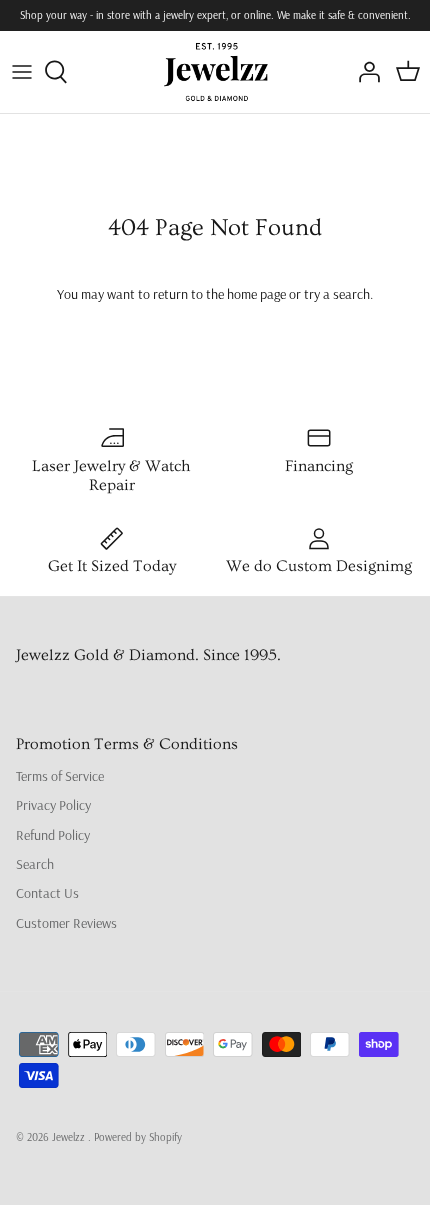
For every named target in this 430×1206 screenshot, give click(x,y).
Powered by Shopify (138, 1137)
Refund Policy (53, 835)
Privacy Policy (53, 805)
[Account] (364, 72)
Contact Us (47, 893)
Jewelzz (70, 1137)
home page (256, 294)
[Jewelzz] (215, 72)
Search (35, 864)
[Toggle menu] (22, 72)
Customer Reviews (66, 923)
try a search (337, 294)
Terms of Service (60, 776)
